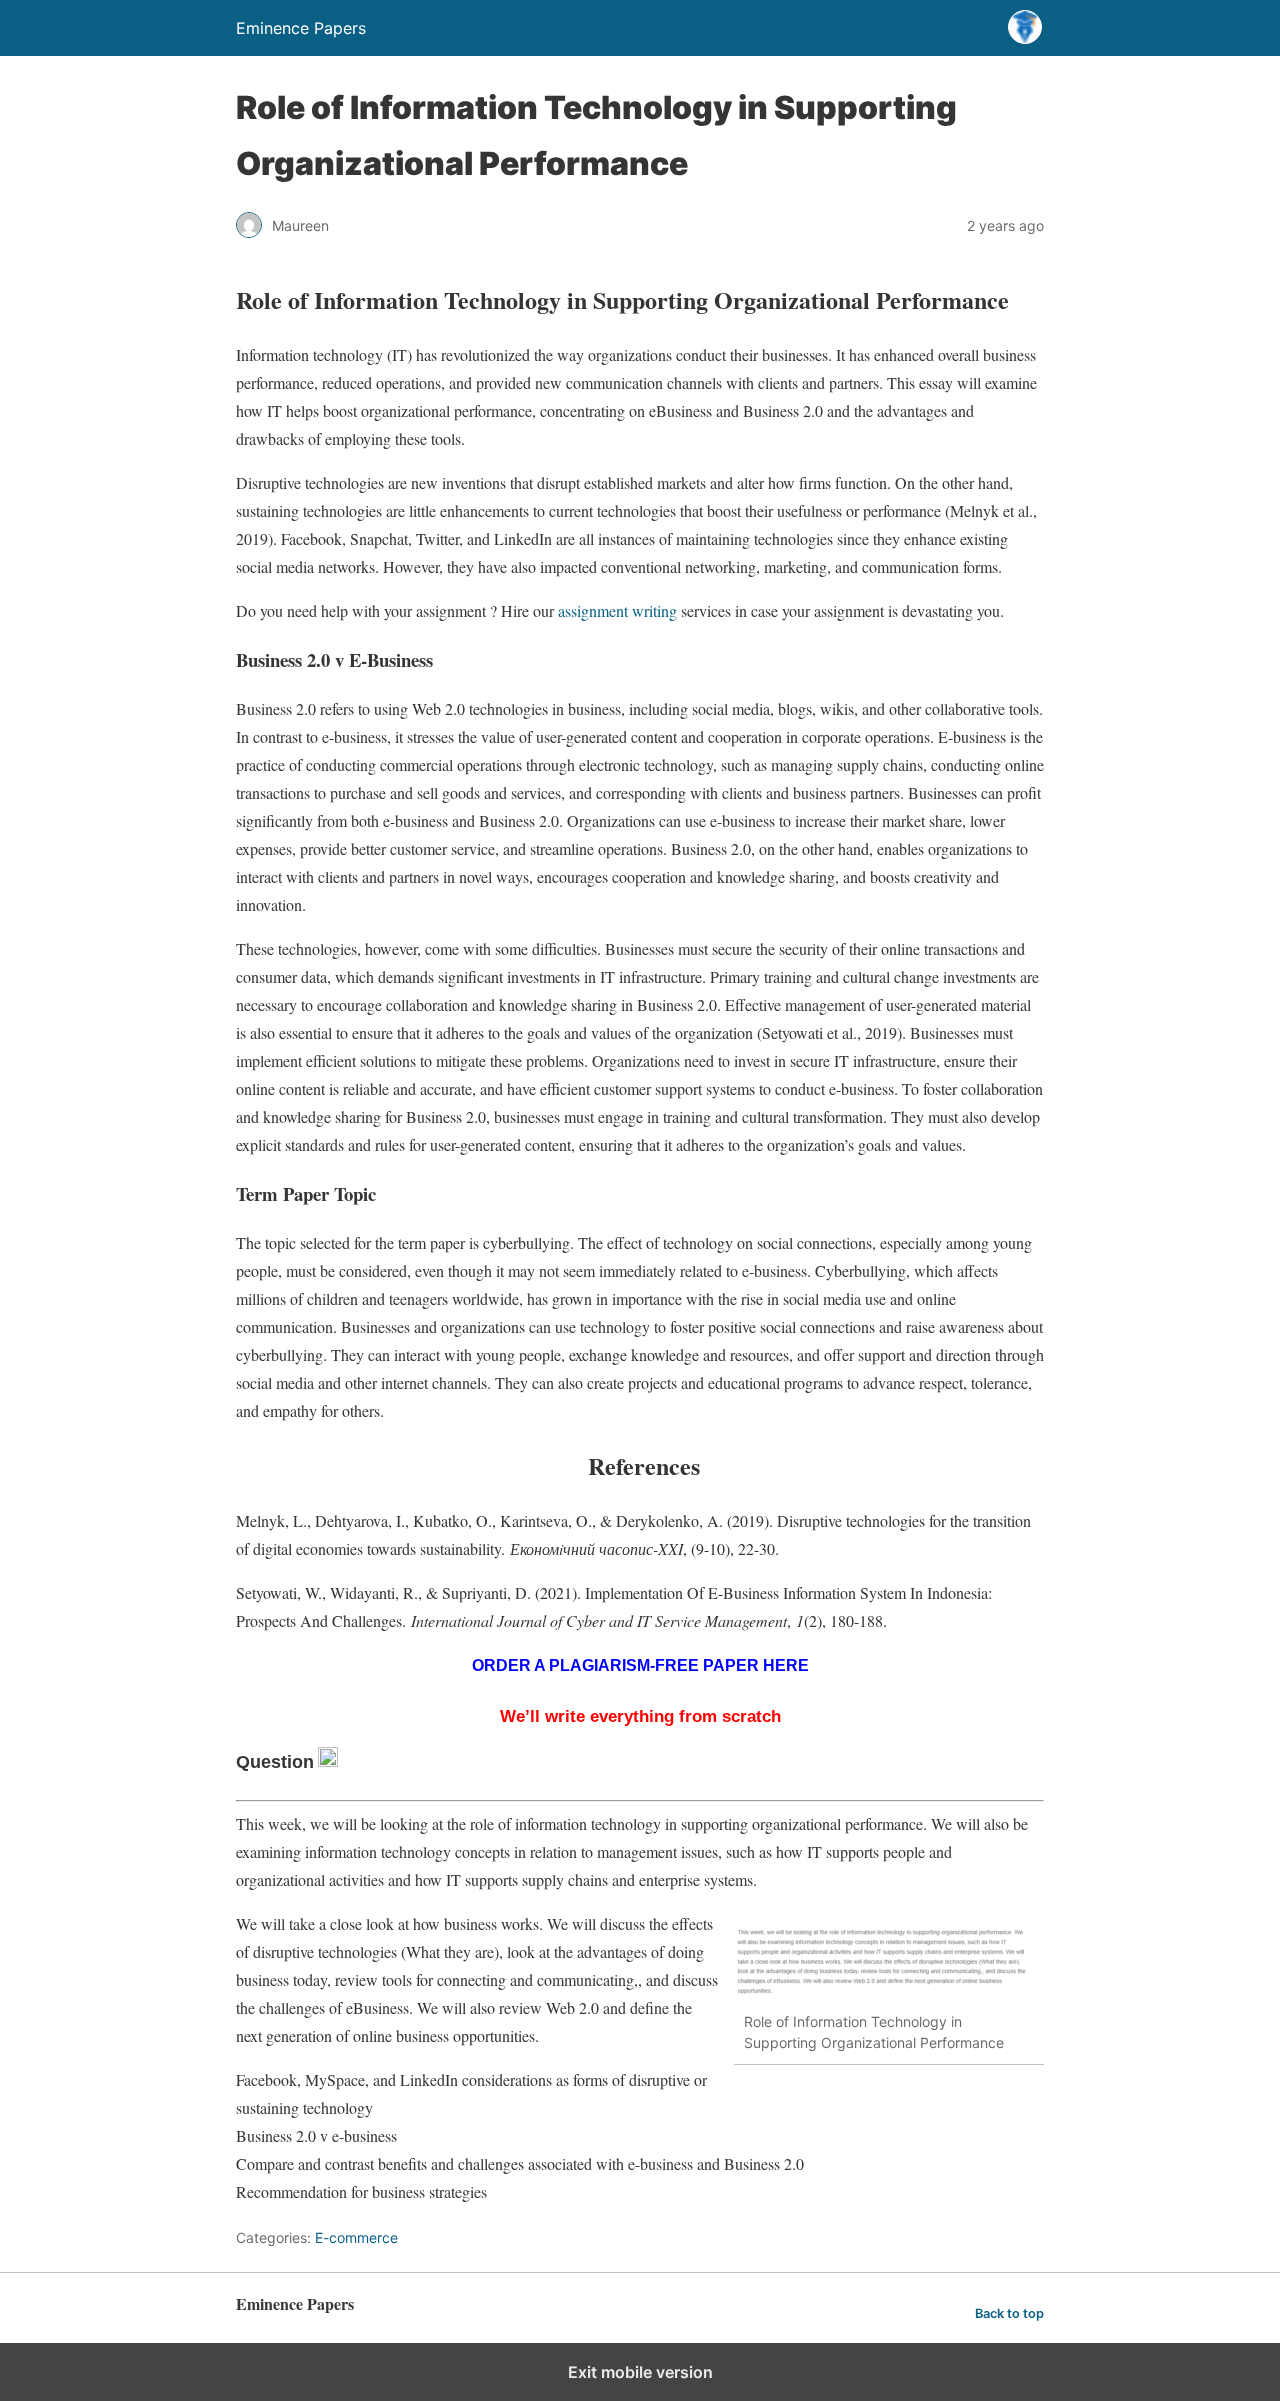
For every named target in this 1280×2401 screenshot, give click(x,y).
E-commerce (356, 2237)
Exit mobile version (640, 2372)
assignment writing (617, 610)
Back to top (1009, 2313)
